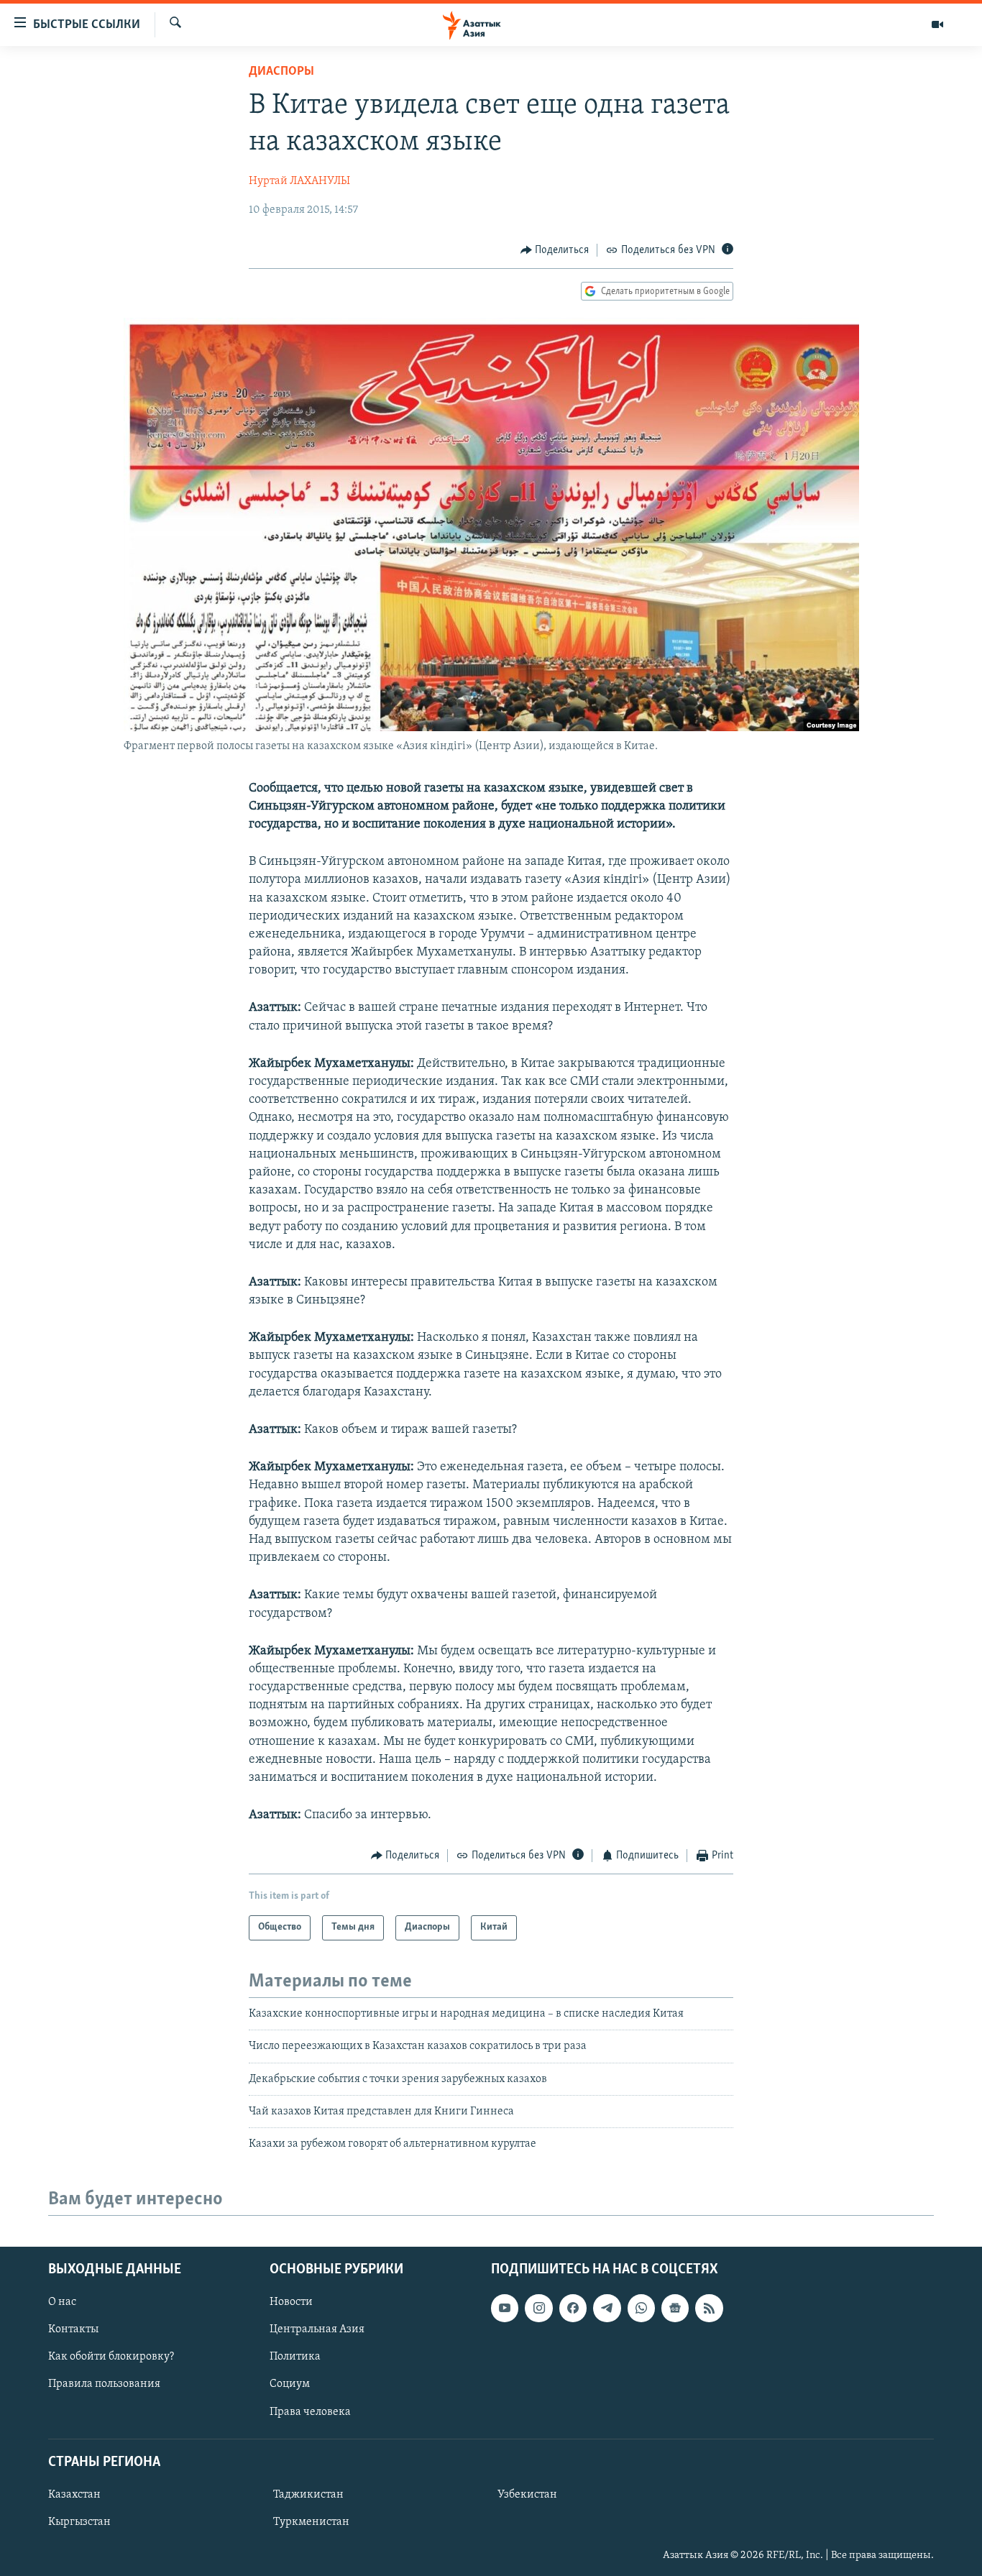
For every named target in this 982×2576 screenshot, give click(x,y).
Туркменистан (311, 2522)
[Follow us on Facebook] (573, 2308)
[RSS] (709, 2308)
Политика (295, 2357)
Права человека (310, 2411)
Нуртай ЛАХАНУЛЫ (299, 181)
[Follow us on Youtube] (505, 2308)
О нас (62, 2302)
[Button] (555, 250)
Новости (291, 2302)
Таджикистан (308, 2495)
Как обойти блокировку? (111, 2357)
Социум (290, 2384)
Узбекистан (527, 2495)
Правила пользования (104, 2384)
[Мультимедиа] (937, 24)
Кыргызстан (79, 2522)
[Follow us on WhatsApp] (641, 2308)
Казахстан (74, 2495)
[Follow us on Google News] (675, 2308)
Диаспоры (281, 72)
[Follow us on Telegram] (607, 2308)
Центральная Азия (317, 2329)
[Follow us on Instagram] (538, 2308)
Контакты (73, 2329)
